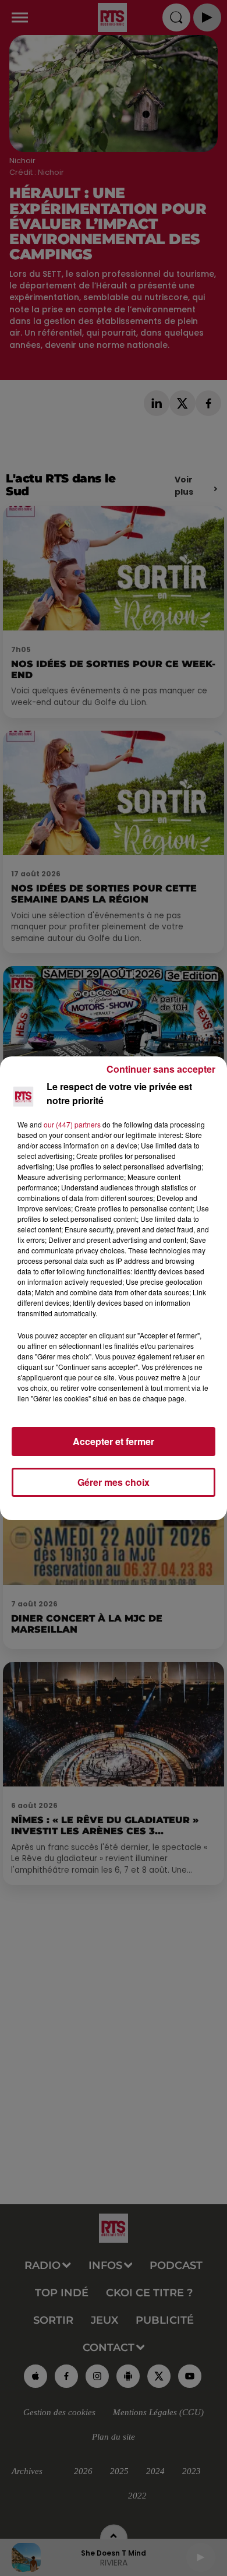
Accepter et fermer (114, 1441)
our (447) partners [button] (72, 1124)
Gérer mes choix (114, 1482)
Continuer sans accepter (161, 1069)
